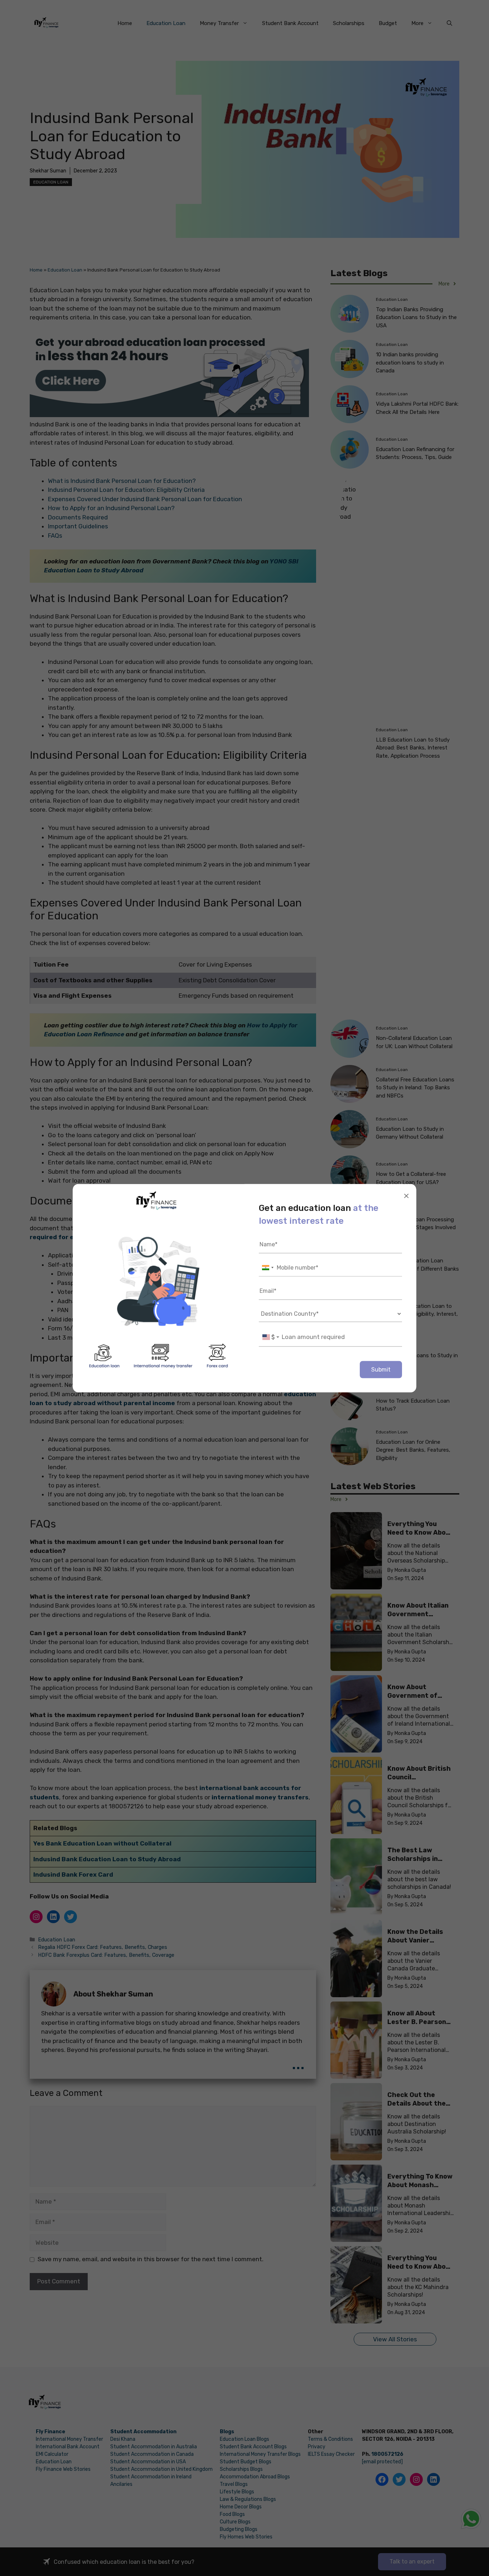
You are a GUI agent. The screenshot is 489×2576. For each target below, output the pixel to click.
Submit (381, 1369)
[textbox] (271, 1337)
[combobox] (267, 1268)
